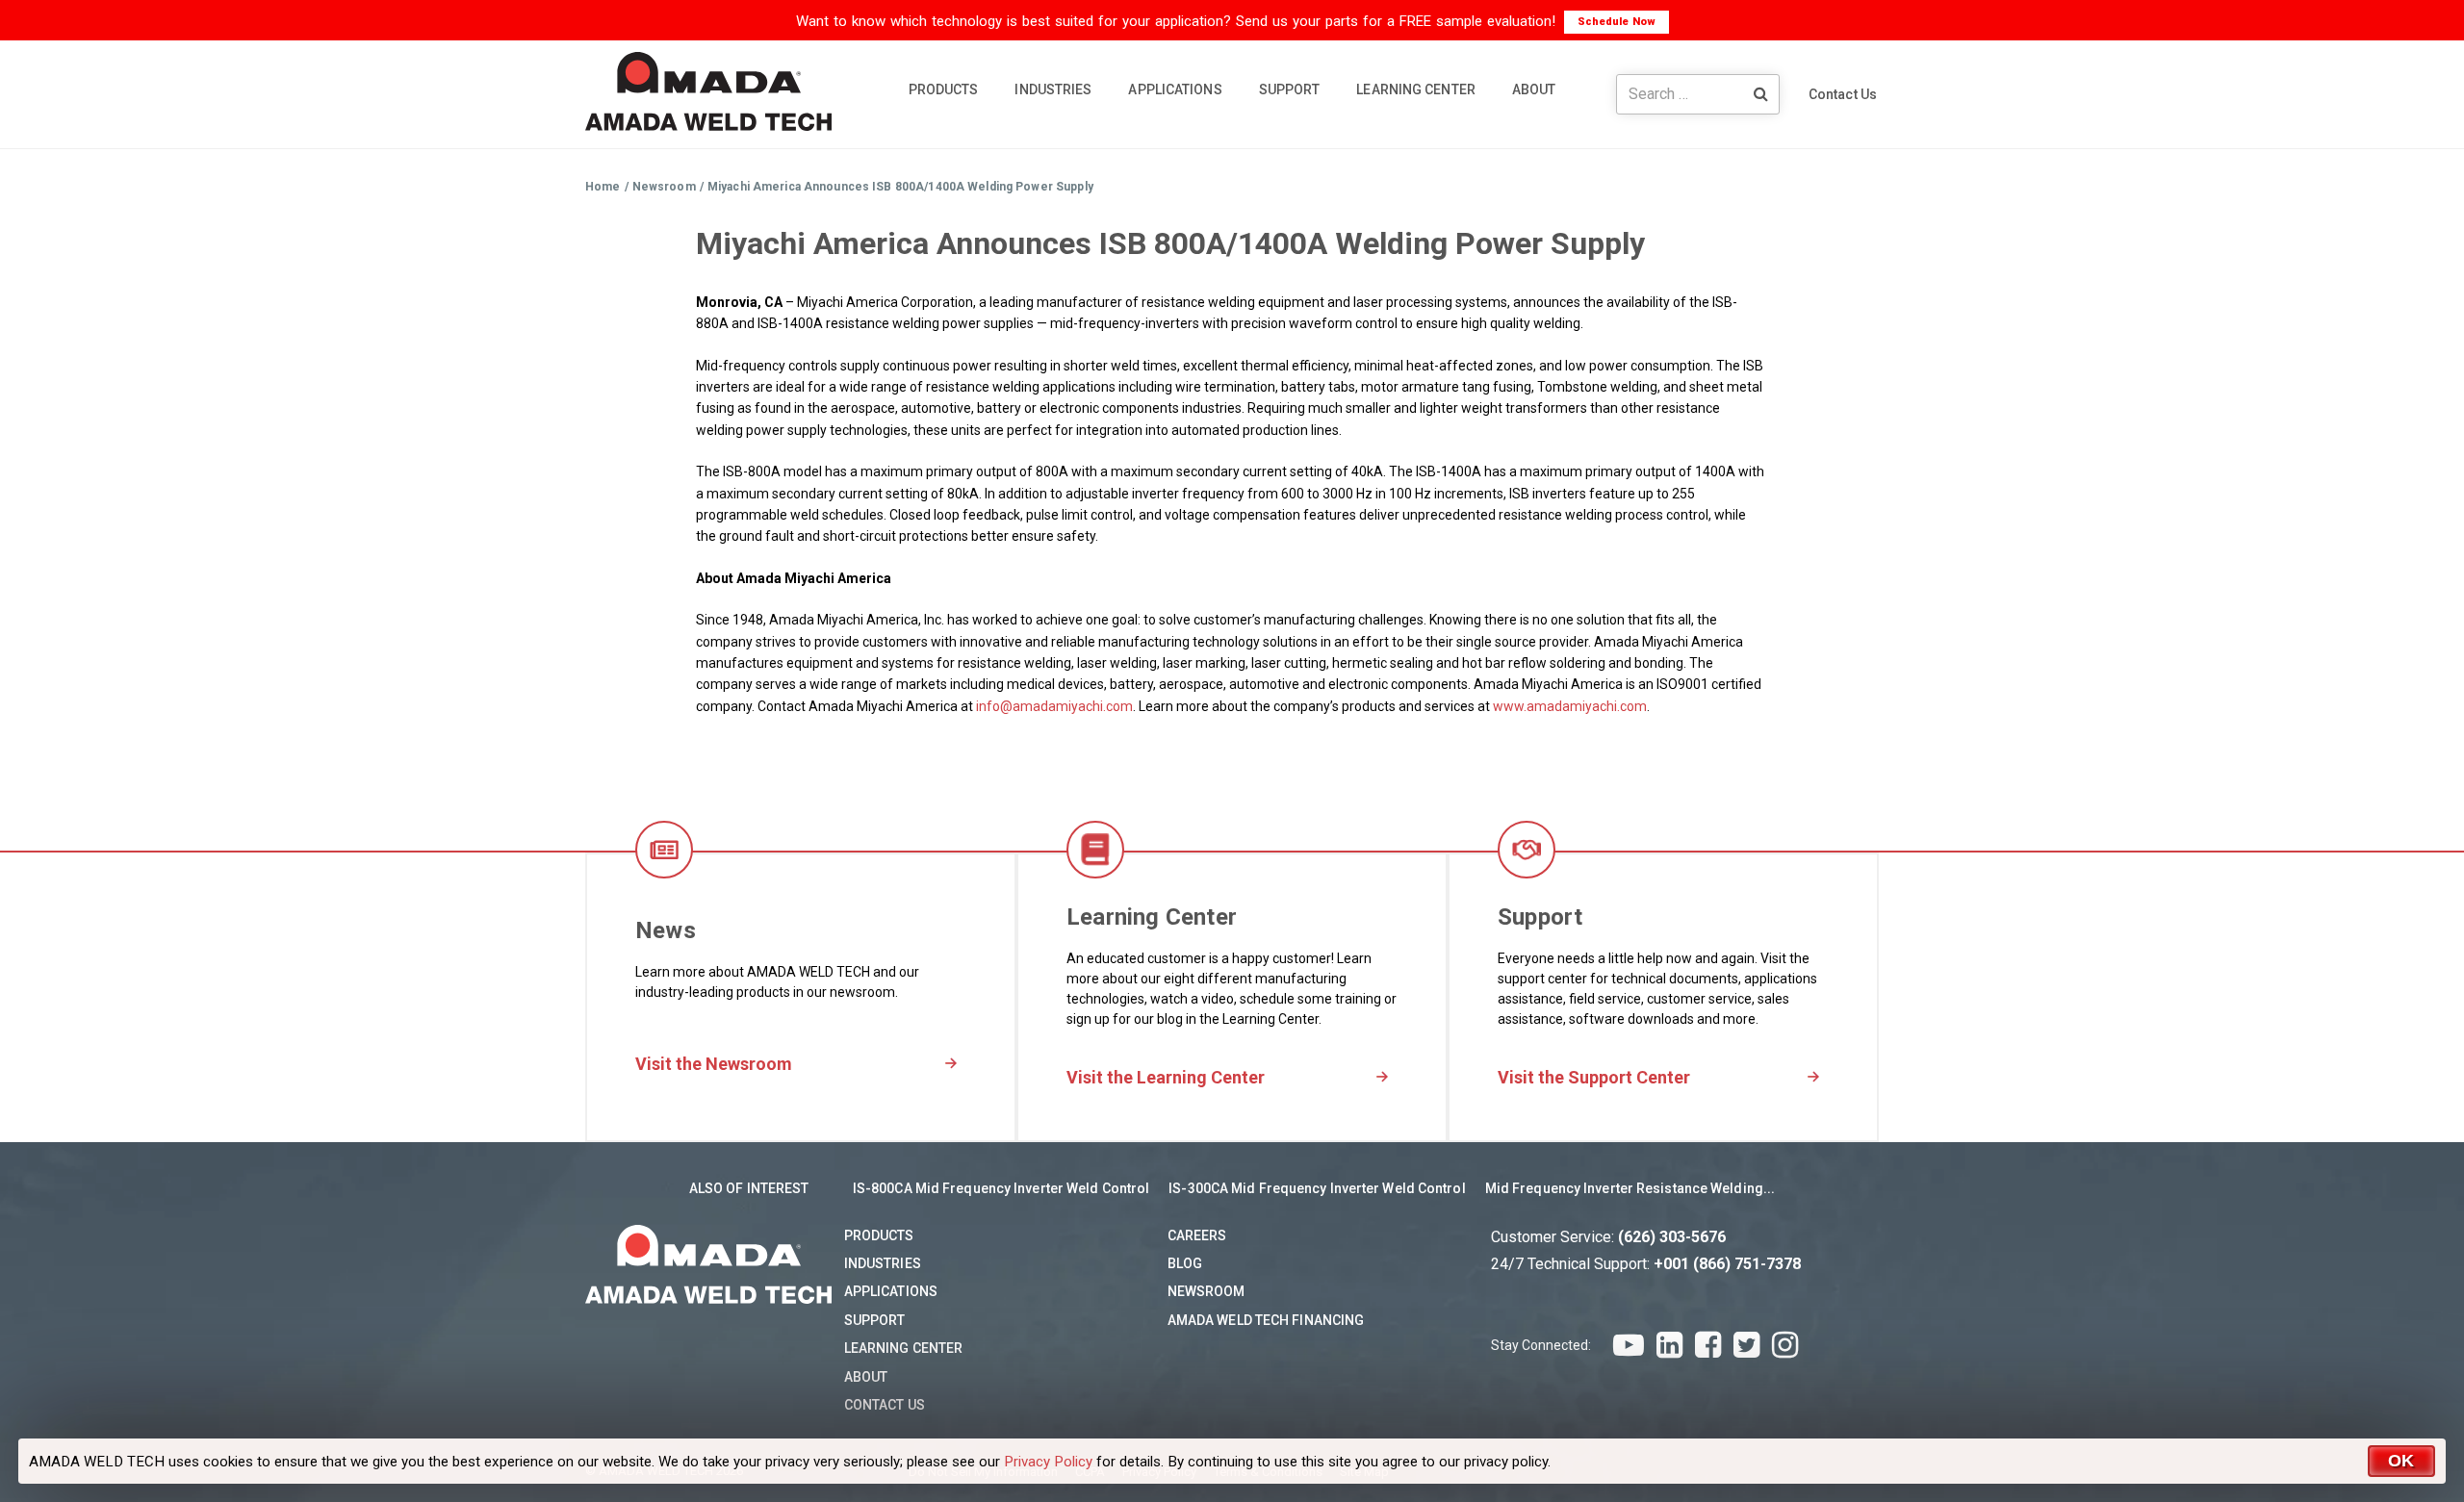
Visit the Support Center (1594, 1077)
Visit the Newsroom (714, 1064)
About (866, 1377)
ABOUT (1534, 89)
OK (2401, 1461)
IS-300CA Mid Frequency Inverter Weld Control (1317, 1188)
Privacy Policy (1048, 1462)
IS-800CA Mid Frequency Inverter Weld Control (1001, 1188)
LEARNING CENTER (1416, 89)
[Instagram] (1785, 1345)
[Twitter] (1746, 1345)
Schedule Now (1617, 22)
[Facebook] (1708, 1345)
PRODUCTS (944, 89)
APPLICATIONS (1175, 89)
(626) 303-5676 (1672, 1237)
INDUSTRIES (1053, 89)
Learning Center (904, 1348)
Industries (883, 1263)
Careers (1197, 1235)
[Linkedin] (1669, 1345)
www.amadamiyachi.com (1570, 706)
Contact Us (1843, 94)
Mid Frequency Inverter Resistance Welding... (1630, 1188)
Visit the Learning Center (1166, 1077)
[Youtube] (1629, 1345)
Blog (1185, 1263)
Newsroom (1206, 1291)
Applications (891, 1291)
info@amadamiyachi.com (1054, 706)
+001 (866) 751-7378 (1727, 1264)
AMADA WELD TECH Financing (1266, 1320)
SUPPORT (1290, 89)
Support (875, 1320)
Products (879, 1235)
